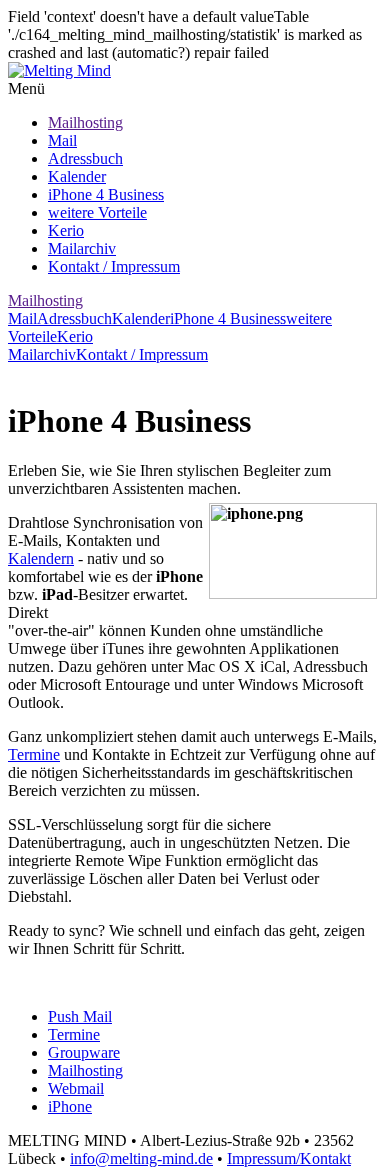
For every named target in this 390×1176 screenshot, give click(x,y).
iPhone (70, 1106)
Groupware (84, 1052)
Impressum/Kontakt (289, 1158)
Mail (62, 140)
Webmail (76, 1088)
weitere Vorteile (97, 212)
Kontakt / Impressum (114, 266)
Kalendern (41, 558)
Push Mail (80, 1016)
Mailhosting (85, 122)
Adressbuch (85, 158)
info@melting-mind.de (141, 1158)
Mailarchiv (82, 248)
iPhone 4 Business (106, 194)
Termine (34, 754)
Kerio (66, 230)
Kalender (77, 176)
